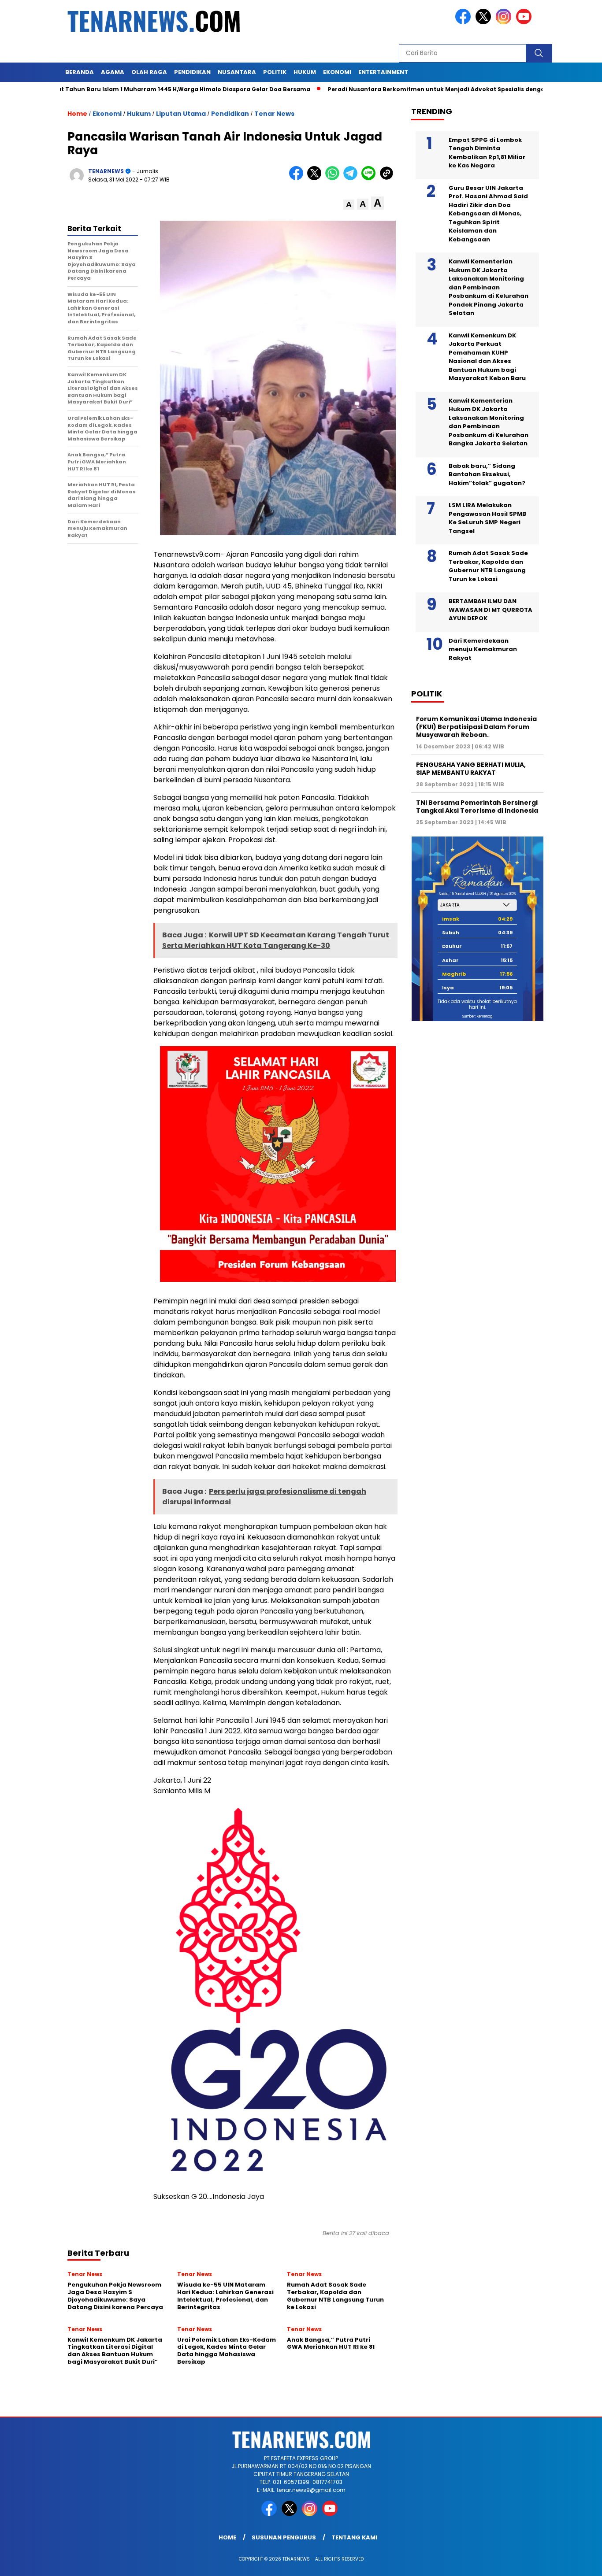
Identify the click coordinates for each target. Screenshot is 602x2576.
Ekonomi (107, 114)
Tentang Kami (354, 2537)
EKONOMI (337, 72)
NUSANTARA (237, 72)
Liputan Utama (181, 114)
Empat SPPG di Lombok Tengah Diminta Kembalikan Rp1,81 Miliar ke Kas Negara (487, 152)
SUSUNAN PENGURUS (284, 2537)
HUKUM (305, 72)
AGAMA (113, 72)
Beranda (80, 72)
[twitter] (485, 22)
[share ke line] (370, 178)
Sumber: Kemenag (477, 1016)
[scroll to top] (577, 2562)
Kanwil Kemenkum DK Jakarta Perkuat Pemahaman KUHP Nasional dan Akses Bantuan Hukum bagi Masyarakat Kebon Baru (487, 357)
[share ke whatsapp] (334, 178)
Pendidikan (230, 114)
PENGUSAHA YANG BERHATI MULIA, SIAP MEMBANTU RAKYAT (471, 768)
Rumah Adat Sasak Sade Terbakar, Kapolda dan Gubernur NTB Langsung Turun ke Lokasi (488, 566)
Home (227, 2537)
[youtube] (525, 22)
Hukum (139, 114)
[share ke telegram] (352, 178)
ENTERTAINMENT (383, 72)
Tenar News (274, 114)
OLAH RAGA (149, 72)
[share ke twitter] (316, 178)
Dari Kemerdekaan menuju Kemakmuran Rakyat (483, 649)
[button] (349, 205)
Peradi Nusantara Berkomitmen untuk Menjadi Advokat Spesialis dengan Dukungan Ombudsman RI (424, 89)
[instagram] (505, 22)
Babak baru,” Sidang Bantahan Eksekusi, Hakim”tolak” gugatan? (487, 474)
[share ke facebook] (298, 178)
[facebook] (465, 22)
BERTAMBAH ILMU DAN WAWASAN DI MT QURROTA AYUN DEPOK (491, 610)
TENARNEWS (106, 171)
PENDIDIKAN (192, 72)
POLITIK (275, 72)
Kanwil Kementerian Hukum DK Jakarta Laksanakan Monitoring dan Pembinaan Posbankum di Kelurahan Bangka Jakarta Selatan (489, 422)
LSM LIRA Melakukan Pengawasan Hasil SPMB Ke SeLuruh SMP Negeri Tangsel (487, 518)
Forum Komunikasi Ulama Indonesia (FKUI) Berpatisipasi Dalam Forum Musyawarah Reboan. (476, 726)
